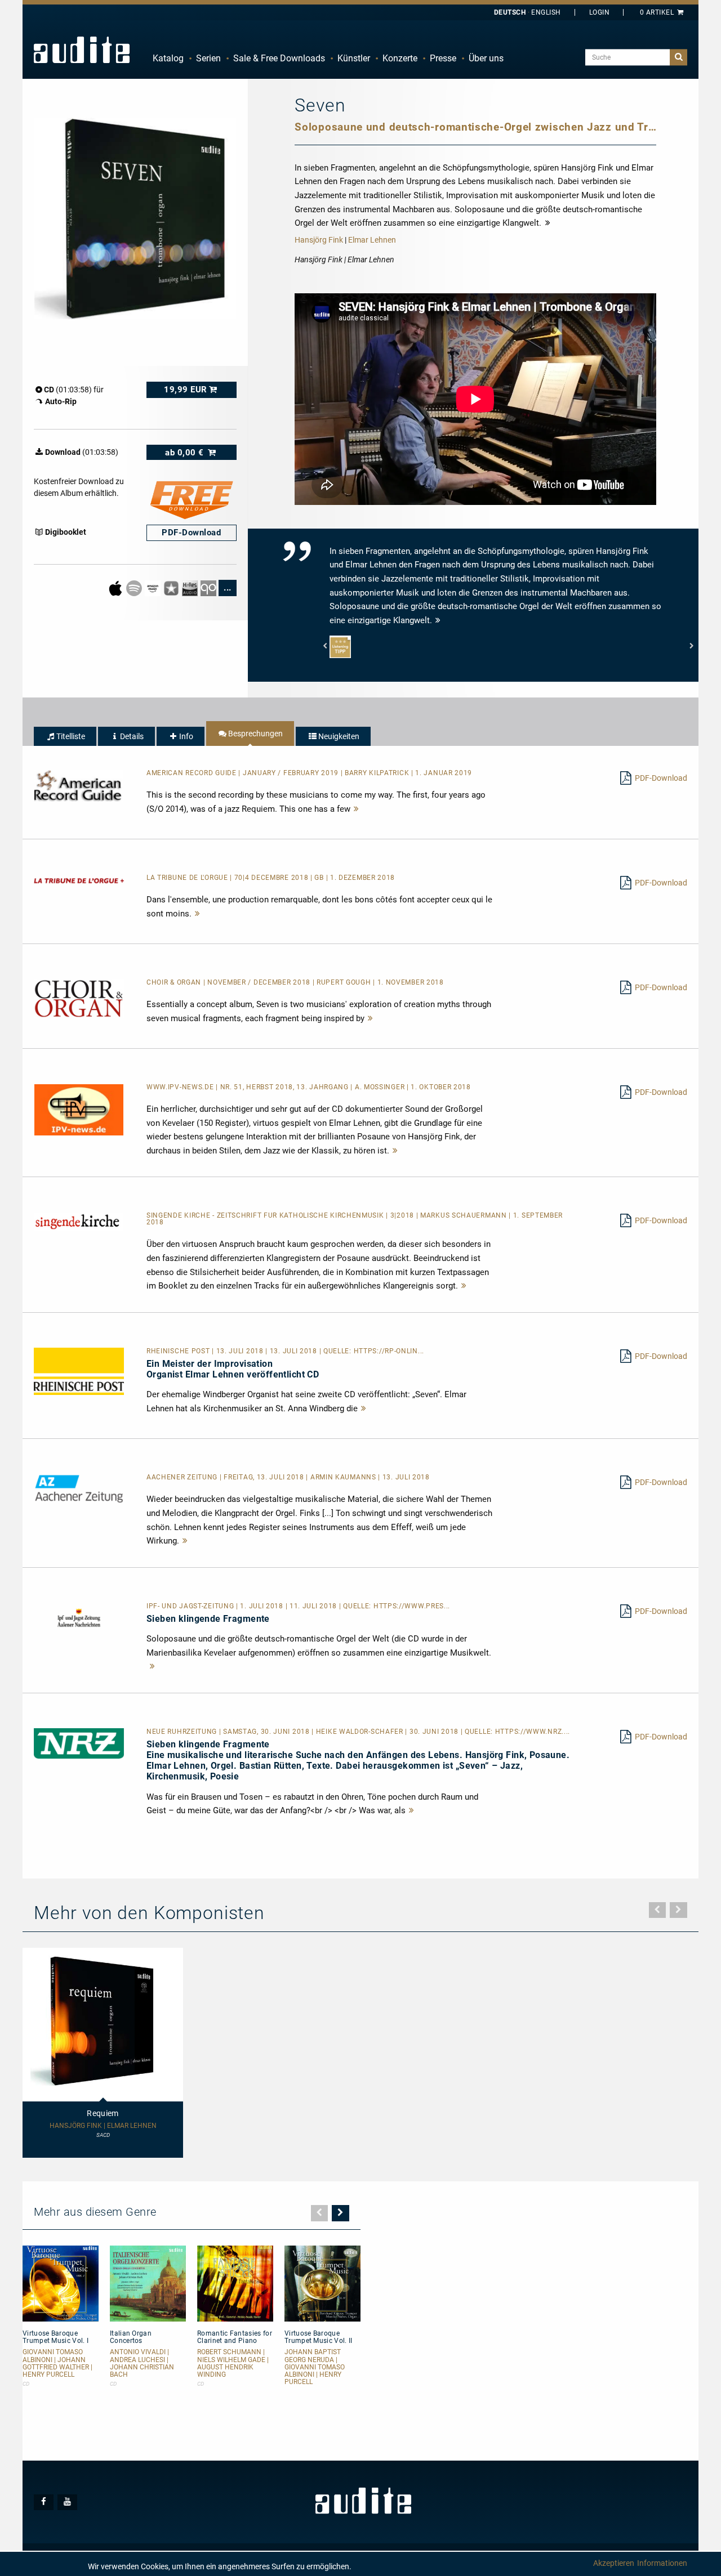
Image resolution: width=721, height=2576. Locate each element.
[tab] (65, 736)
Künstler (354, 58)
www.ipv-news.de (181, 1087)
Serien (208, 58)
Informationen (662, 2563)
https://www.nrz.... (533, 1732)
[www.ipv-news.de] (79, 1109)
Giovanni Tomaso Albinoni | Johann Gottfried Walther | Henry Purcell (57, 2363)
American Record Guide (192, 773)
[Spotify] (135, 587)
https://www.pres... (412, 1606)
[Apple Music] (116, 587)
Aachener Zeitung (183, 1477)
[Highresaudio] (191, 587)
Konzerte (400, 58)
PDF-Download (661, 778)
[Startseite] (82, 50)
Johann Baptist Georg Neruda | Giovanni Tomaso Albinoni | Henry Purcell (315, 2367)
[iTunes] (172, 587)
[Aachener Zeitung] (79, 1488)
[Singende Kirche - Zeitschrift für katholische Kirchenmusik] (79, 1221)
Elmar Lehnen (372, 240)
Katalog (168, 58)
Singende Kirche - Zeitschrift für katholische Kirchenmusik (266, 1215)
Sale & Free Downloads (279, 58)
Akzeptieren (614, 2563)
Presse (443, 58)
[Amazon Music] (153, 587)
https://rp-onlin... (389, 1351)
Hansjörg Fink (319, 240)
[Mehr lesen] (357, 809)
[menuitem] (168, 59)
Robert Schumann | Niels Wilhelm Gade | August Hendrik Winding (233, 2363)
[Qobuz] (209, 587)
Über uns (486, 58)
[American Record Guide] (79, 785)
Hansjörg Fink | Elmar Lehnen (103, 2126)
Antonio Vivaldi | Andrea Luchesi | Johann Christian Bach (142, 2363)
